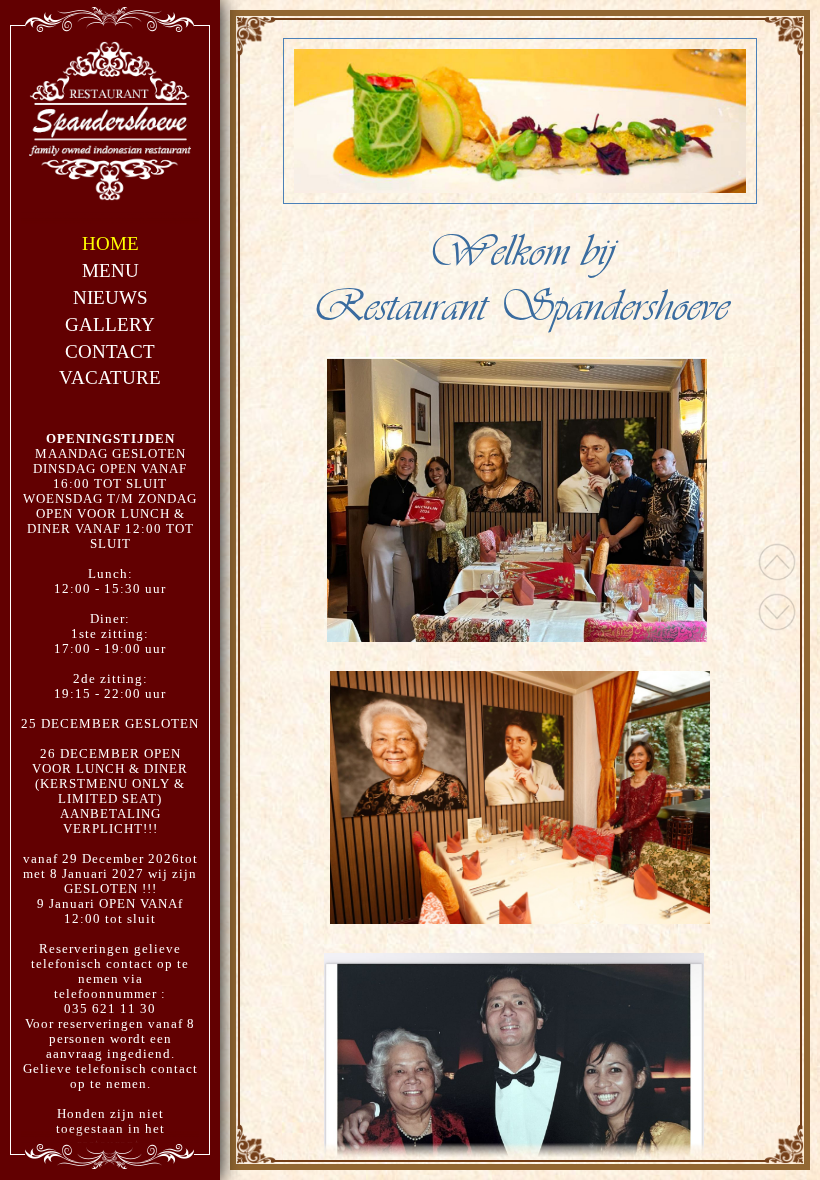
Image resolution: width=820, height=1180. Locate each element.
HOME (110, 243)
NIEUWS (110, 297)
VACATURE (110, 377)
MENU (110, 270)
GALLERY (110, 324)
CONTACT (110, 351)
